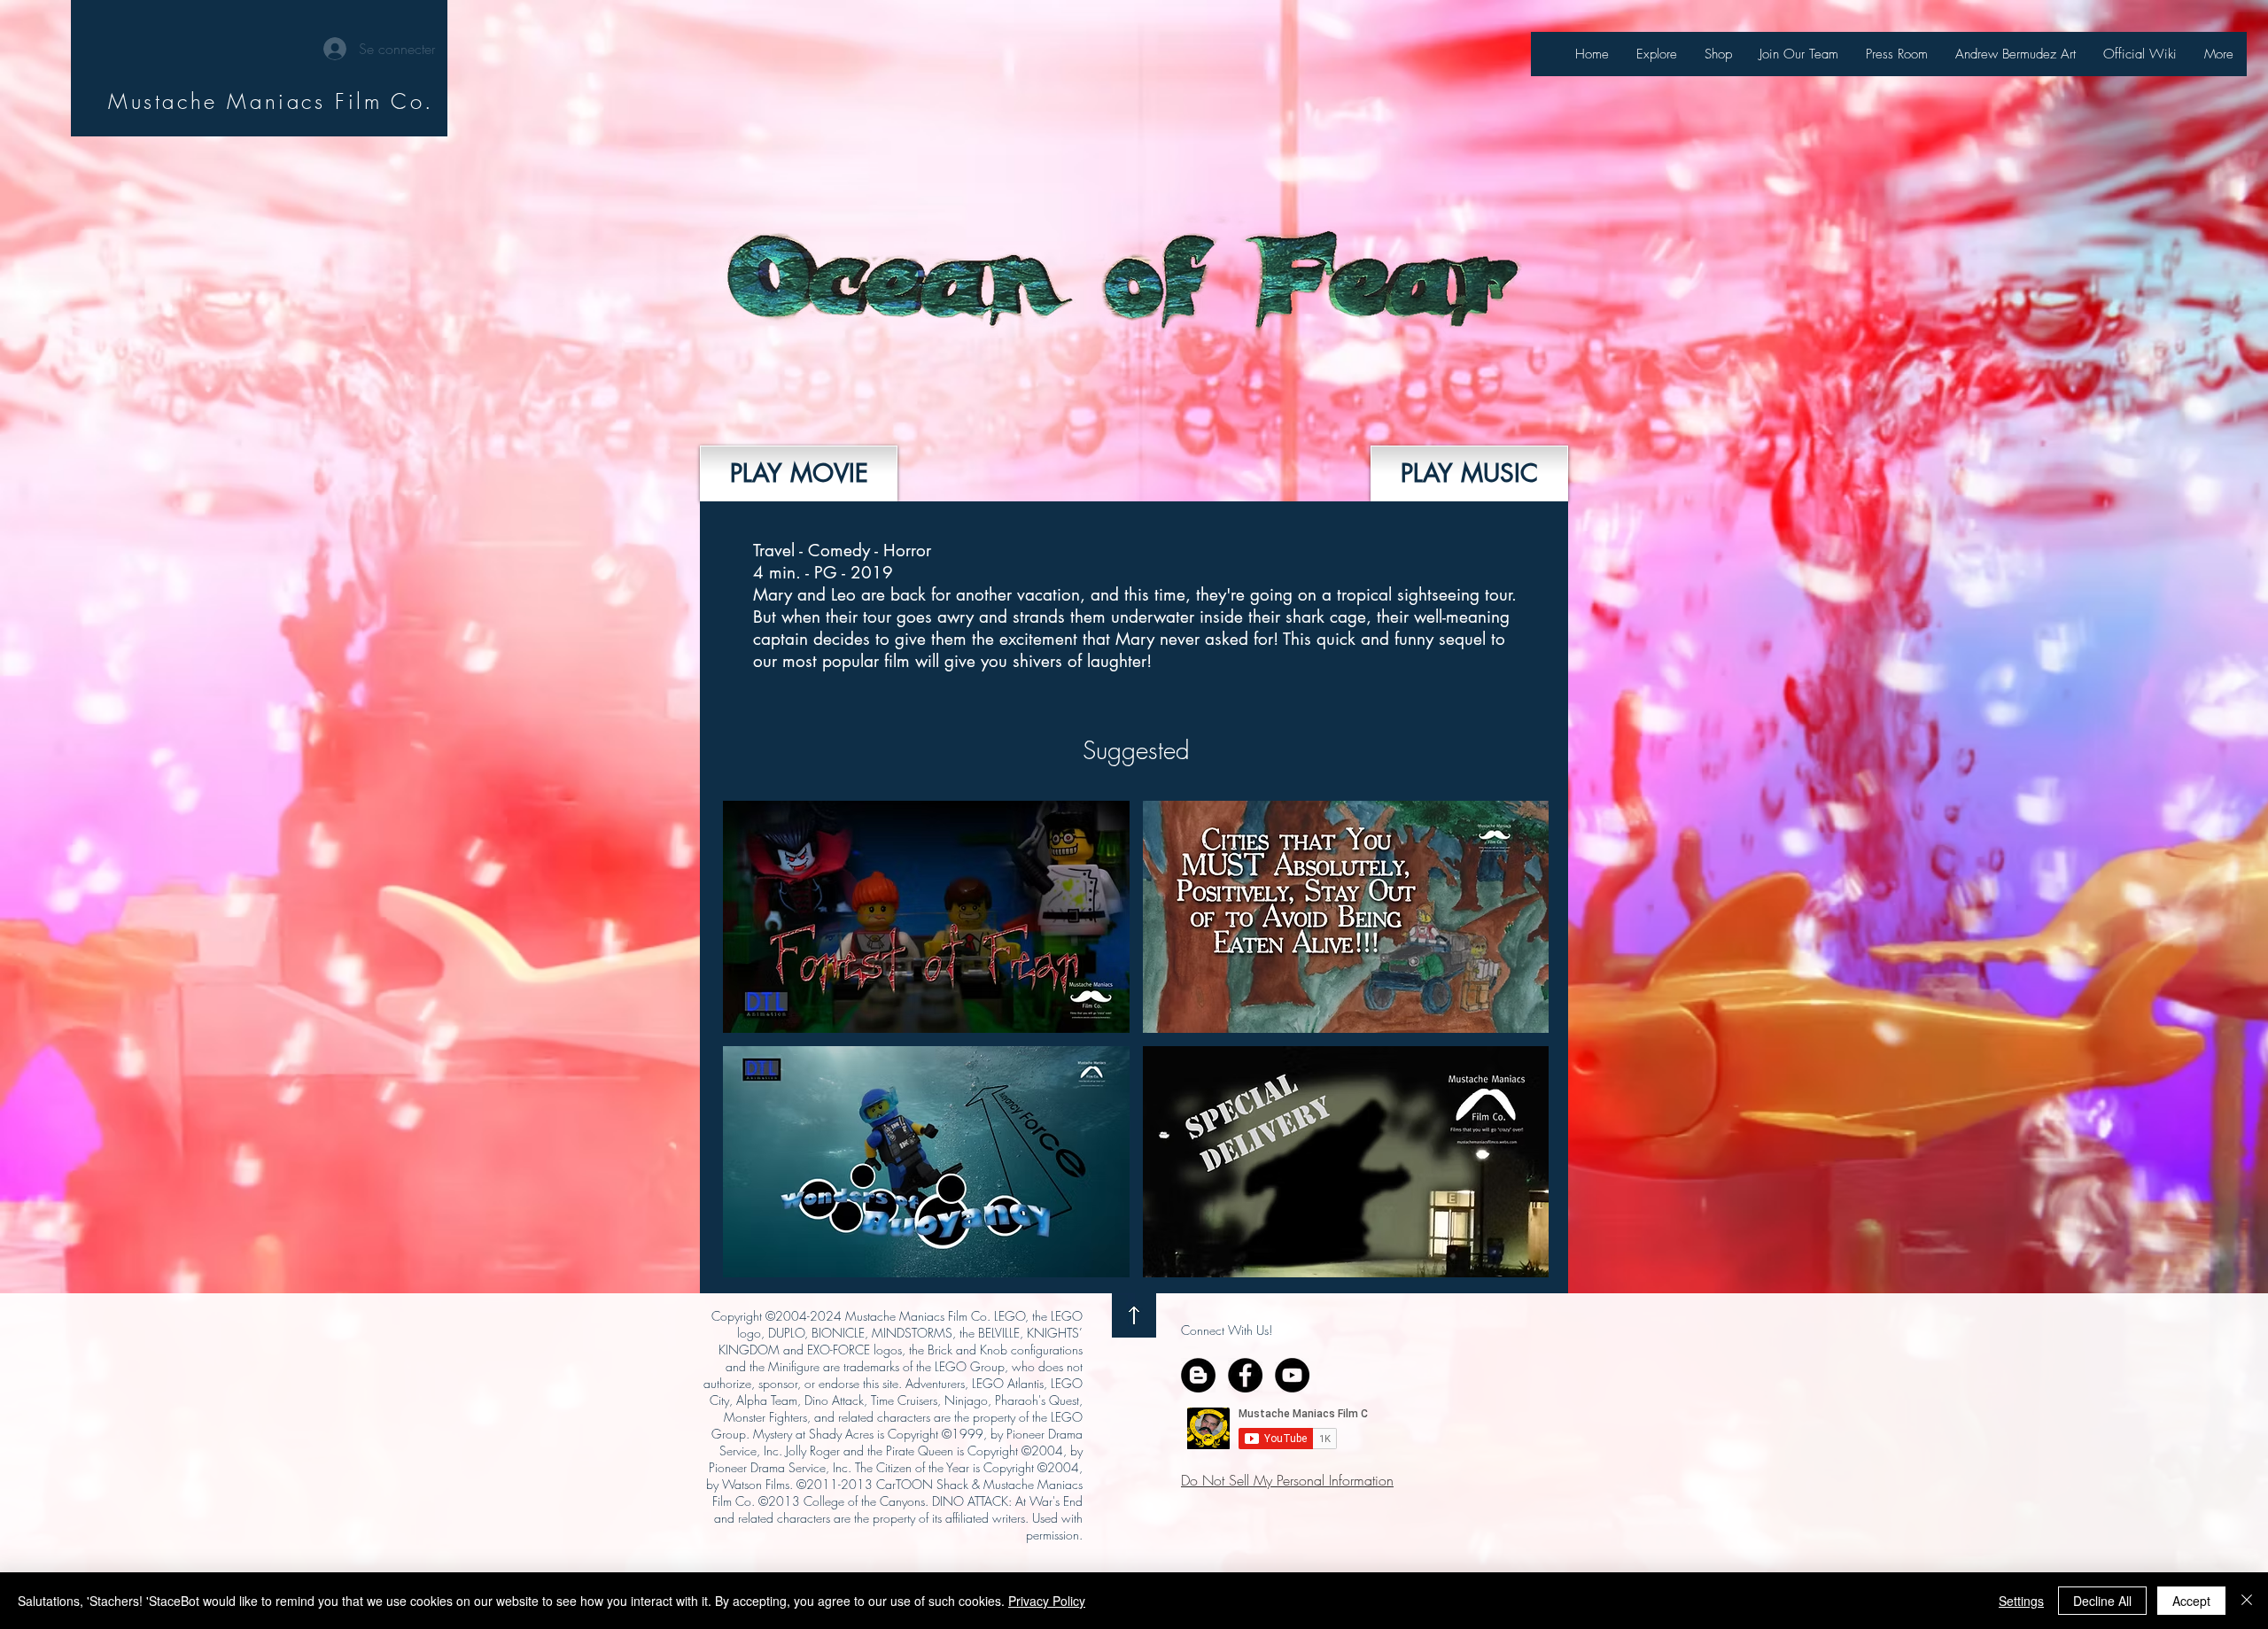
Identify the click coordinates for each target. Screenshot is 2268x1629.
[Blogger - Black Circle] (1198, 1375)
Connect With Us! (1227, 1330)
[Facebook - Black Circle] (1245, 1375)
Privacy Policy (1047, 1601)
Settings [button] (2021, 1601)
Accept (2191, 1601)
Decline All (2102, 1601)
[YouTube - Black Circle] (1292, 1375)
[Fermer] (2247, 1601)
